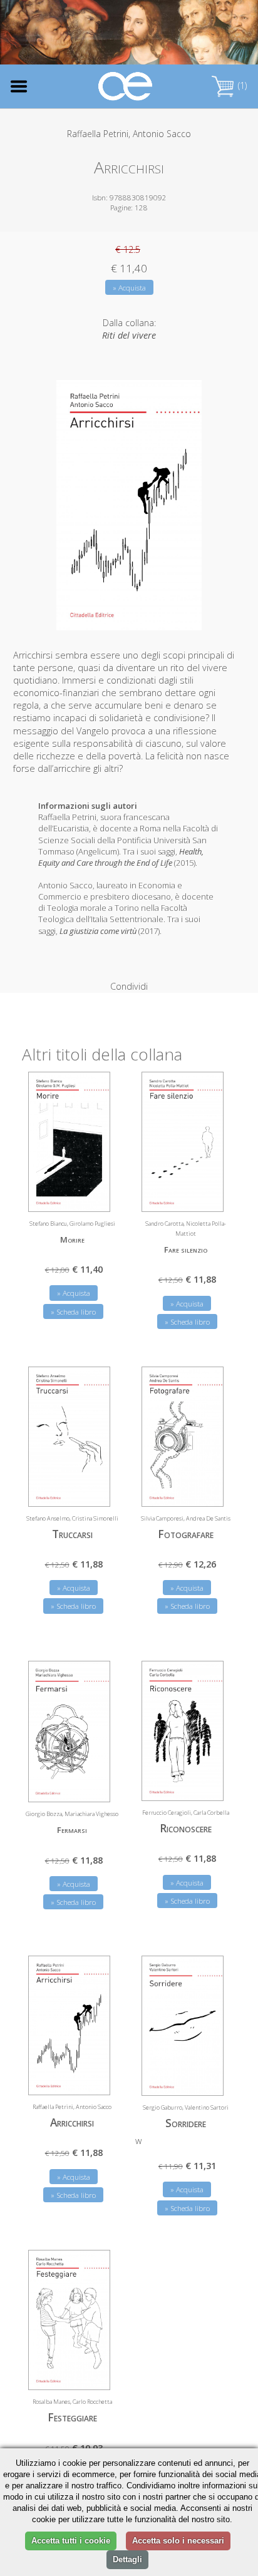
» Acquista (129, 288)
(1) (241, 85)
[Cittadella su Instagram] (230, 34)
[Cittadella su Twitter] (209, 34)
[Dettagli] (91, 1194)
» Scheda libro (73, 1312)
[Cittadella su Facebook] (189, 34)
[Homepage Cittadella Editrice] (126, 87)
